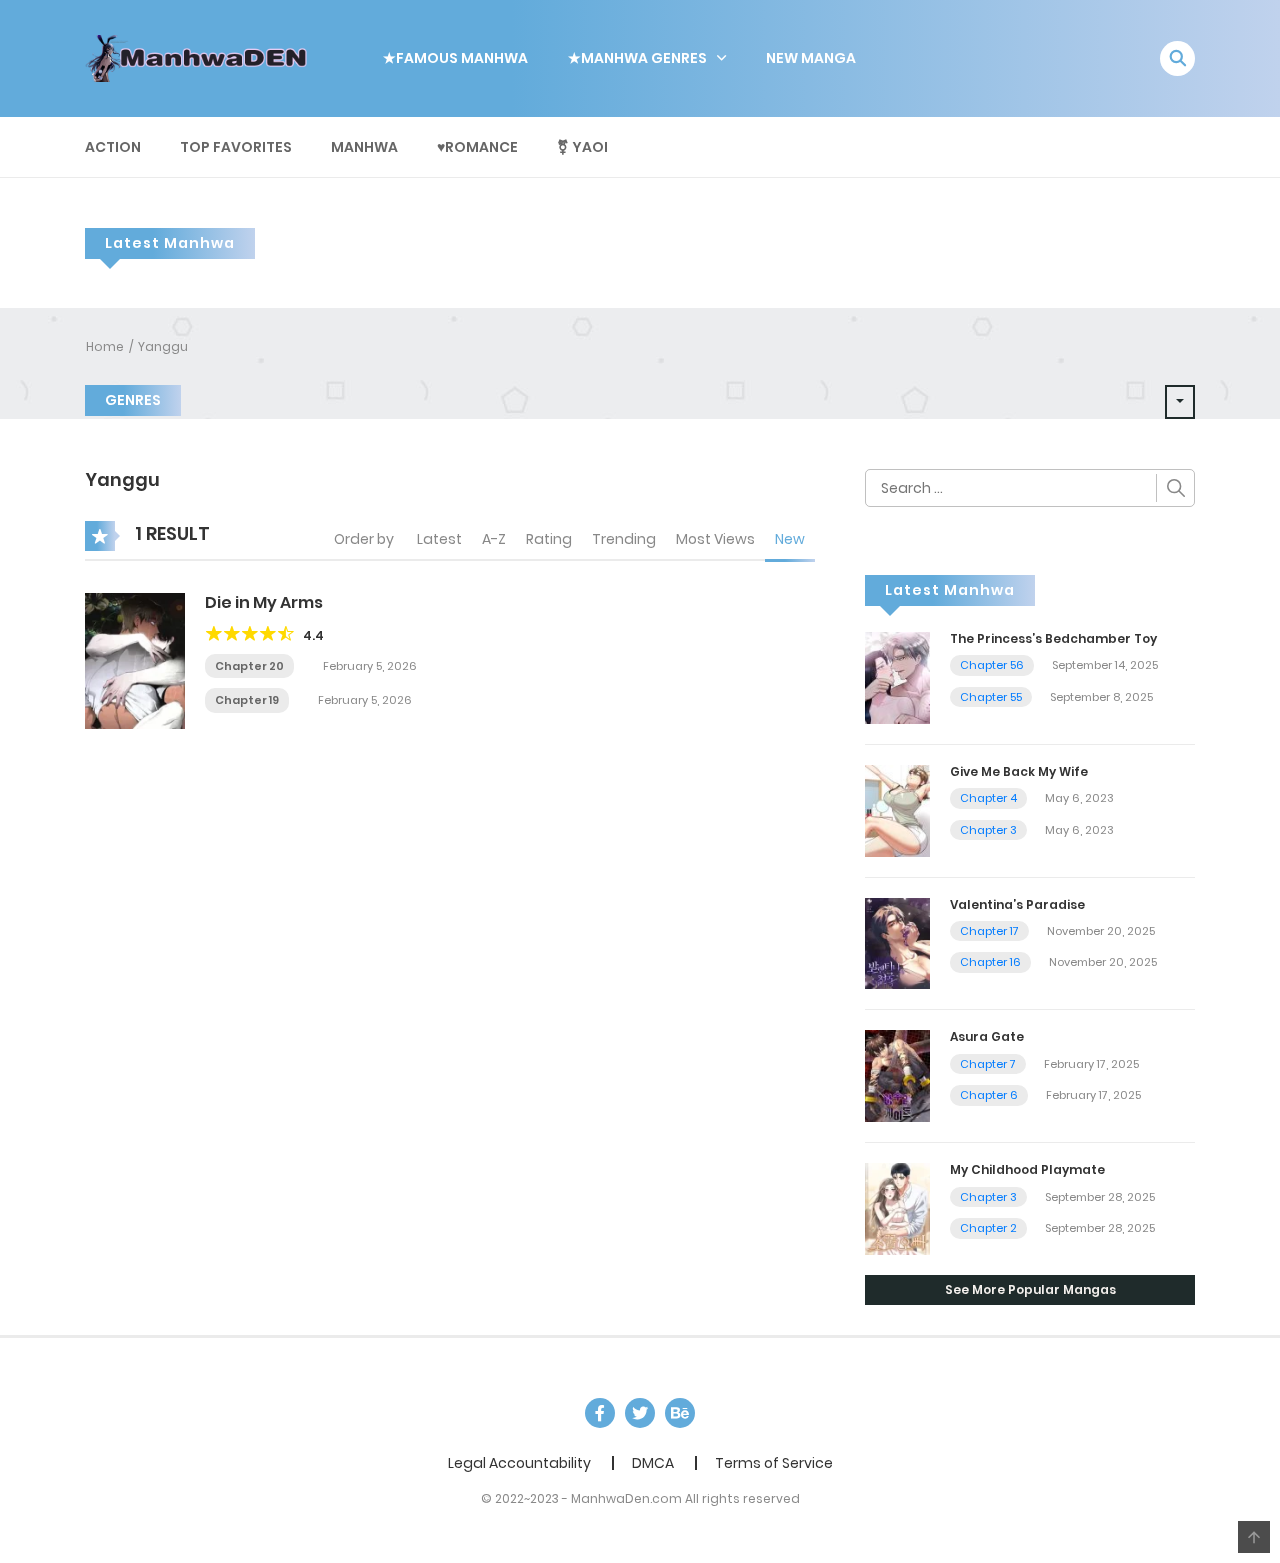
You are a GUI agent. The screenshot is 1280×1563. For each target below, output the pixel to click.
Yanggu (163, 346)
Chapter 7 (988, 1064)
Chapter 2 (988, 1228)
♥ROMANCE (477, 147)
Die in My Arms (264, 602)
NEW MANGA (811, 58)
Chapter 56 (992, 665)
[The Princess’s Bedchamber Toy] (897, 677)
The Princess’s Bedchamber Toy (1053, 638)
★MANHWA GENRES (637, 58)
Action (113, 147)
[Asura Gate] (897, 1075)
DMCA (653, 1463)
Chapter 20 (249, 666)
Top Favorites (236, 147)
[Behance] (680, 1413)
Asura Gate (987, 1036)
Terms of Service (774, 1463)
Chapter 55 (991, 697)
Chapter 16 (990, 962)
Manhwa (364, 147)
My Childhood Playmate (1027, 1169)
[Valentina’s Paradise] (897, 942)
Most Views (715, 539)
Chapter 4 (988, 798)
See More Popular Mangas (1030, 1289)
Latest (439, 539)
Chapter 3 (988, 830)
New (790, 539)
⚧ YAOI (582, 147)
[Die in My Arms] (135, 660)
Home (105, 346)
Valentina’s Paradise (1017, 904)
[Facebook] (600, 1413)
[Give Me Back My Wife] (897, 809)
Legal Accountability (519, 1463)
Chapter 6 (989, 1095)
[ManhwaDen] (201, 57)
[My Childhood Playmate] (897, 1208)
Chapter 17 (989, 931)
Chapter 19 (247, 700)
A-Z (494, 539)
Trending (624, 539)
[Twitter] (640, 1413)
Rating (549, 539)
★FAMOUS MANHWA (455, 58)
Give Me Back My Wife (1019, 771)
